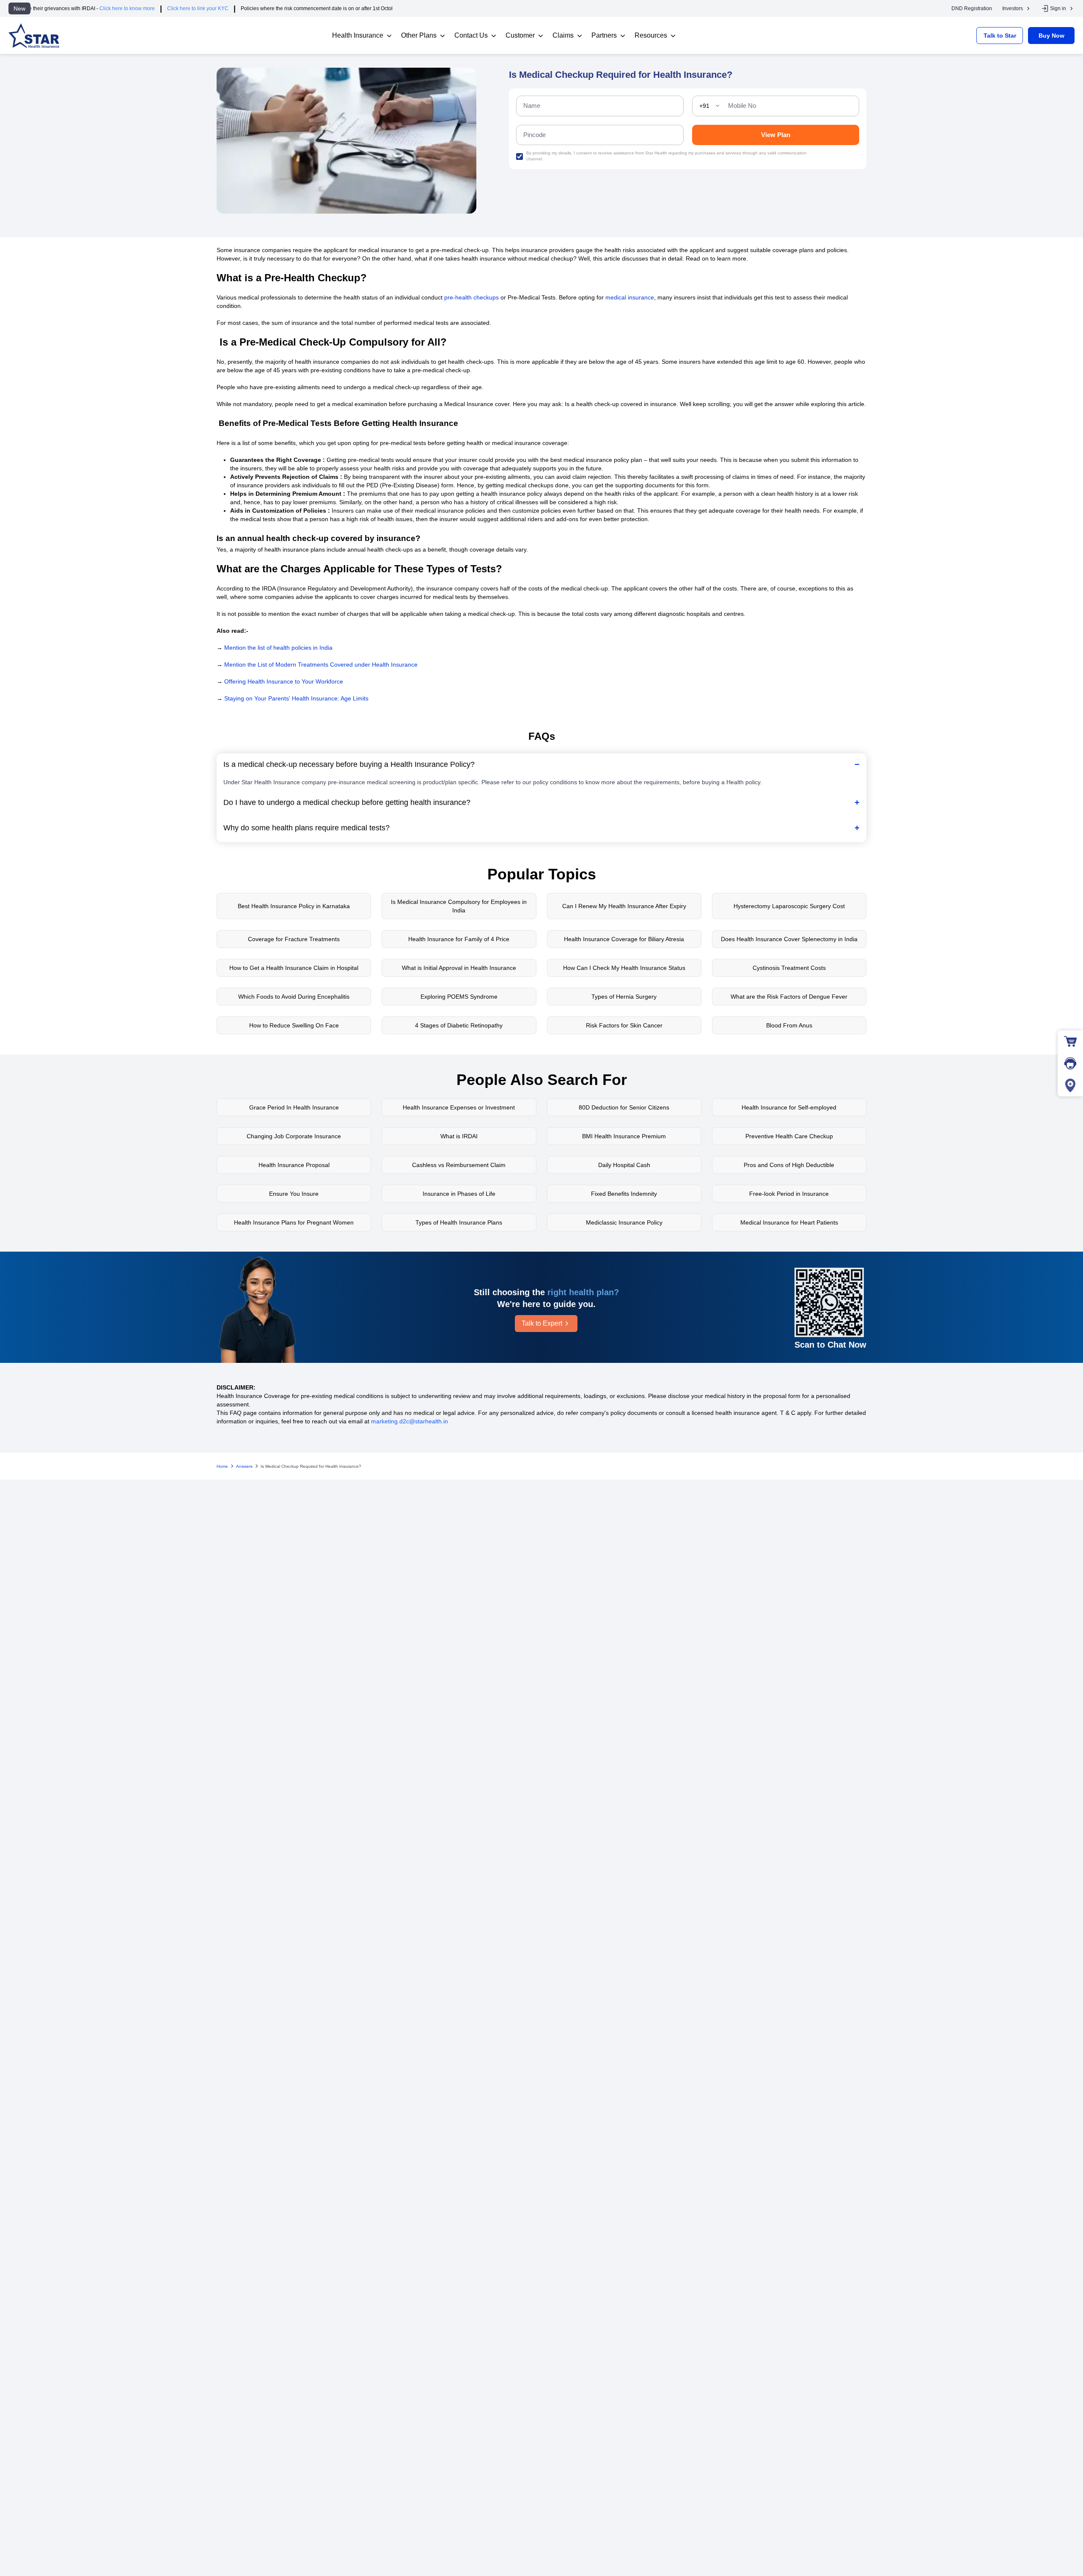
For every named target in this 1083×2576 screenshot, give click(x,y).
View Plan (776, 135)
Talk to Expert (542, 1323)
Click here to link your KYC (109, 8)
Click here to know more (39, 8)
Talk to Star (1000, 36)
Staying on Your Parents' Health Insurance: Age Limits (296, 698)
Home (222, 1466)
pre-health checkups (471, 297)
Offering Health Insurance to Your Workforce (284, 681)
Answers (244, 1466)
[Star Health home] (34, 36)
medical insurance (630, 297)
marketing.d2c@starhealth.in (410, 1421)
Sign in (1058, 8)
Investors (1013, 8)
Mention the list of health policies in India (278, 648)
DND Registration (972, 8)
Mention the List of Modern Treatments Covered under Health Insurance (321, 665)
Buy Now (1051, 36)
